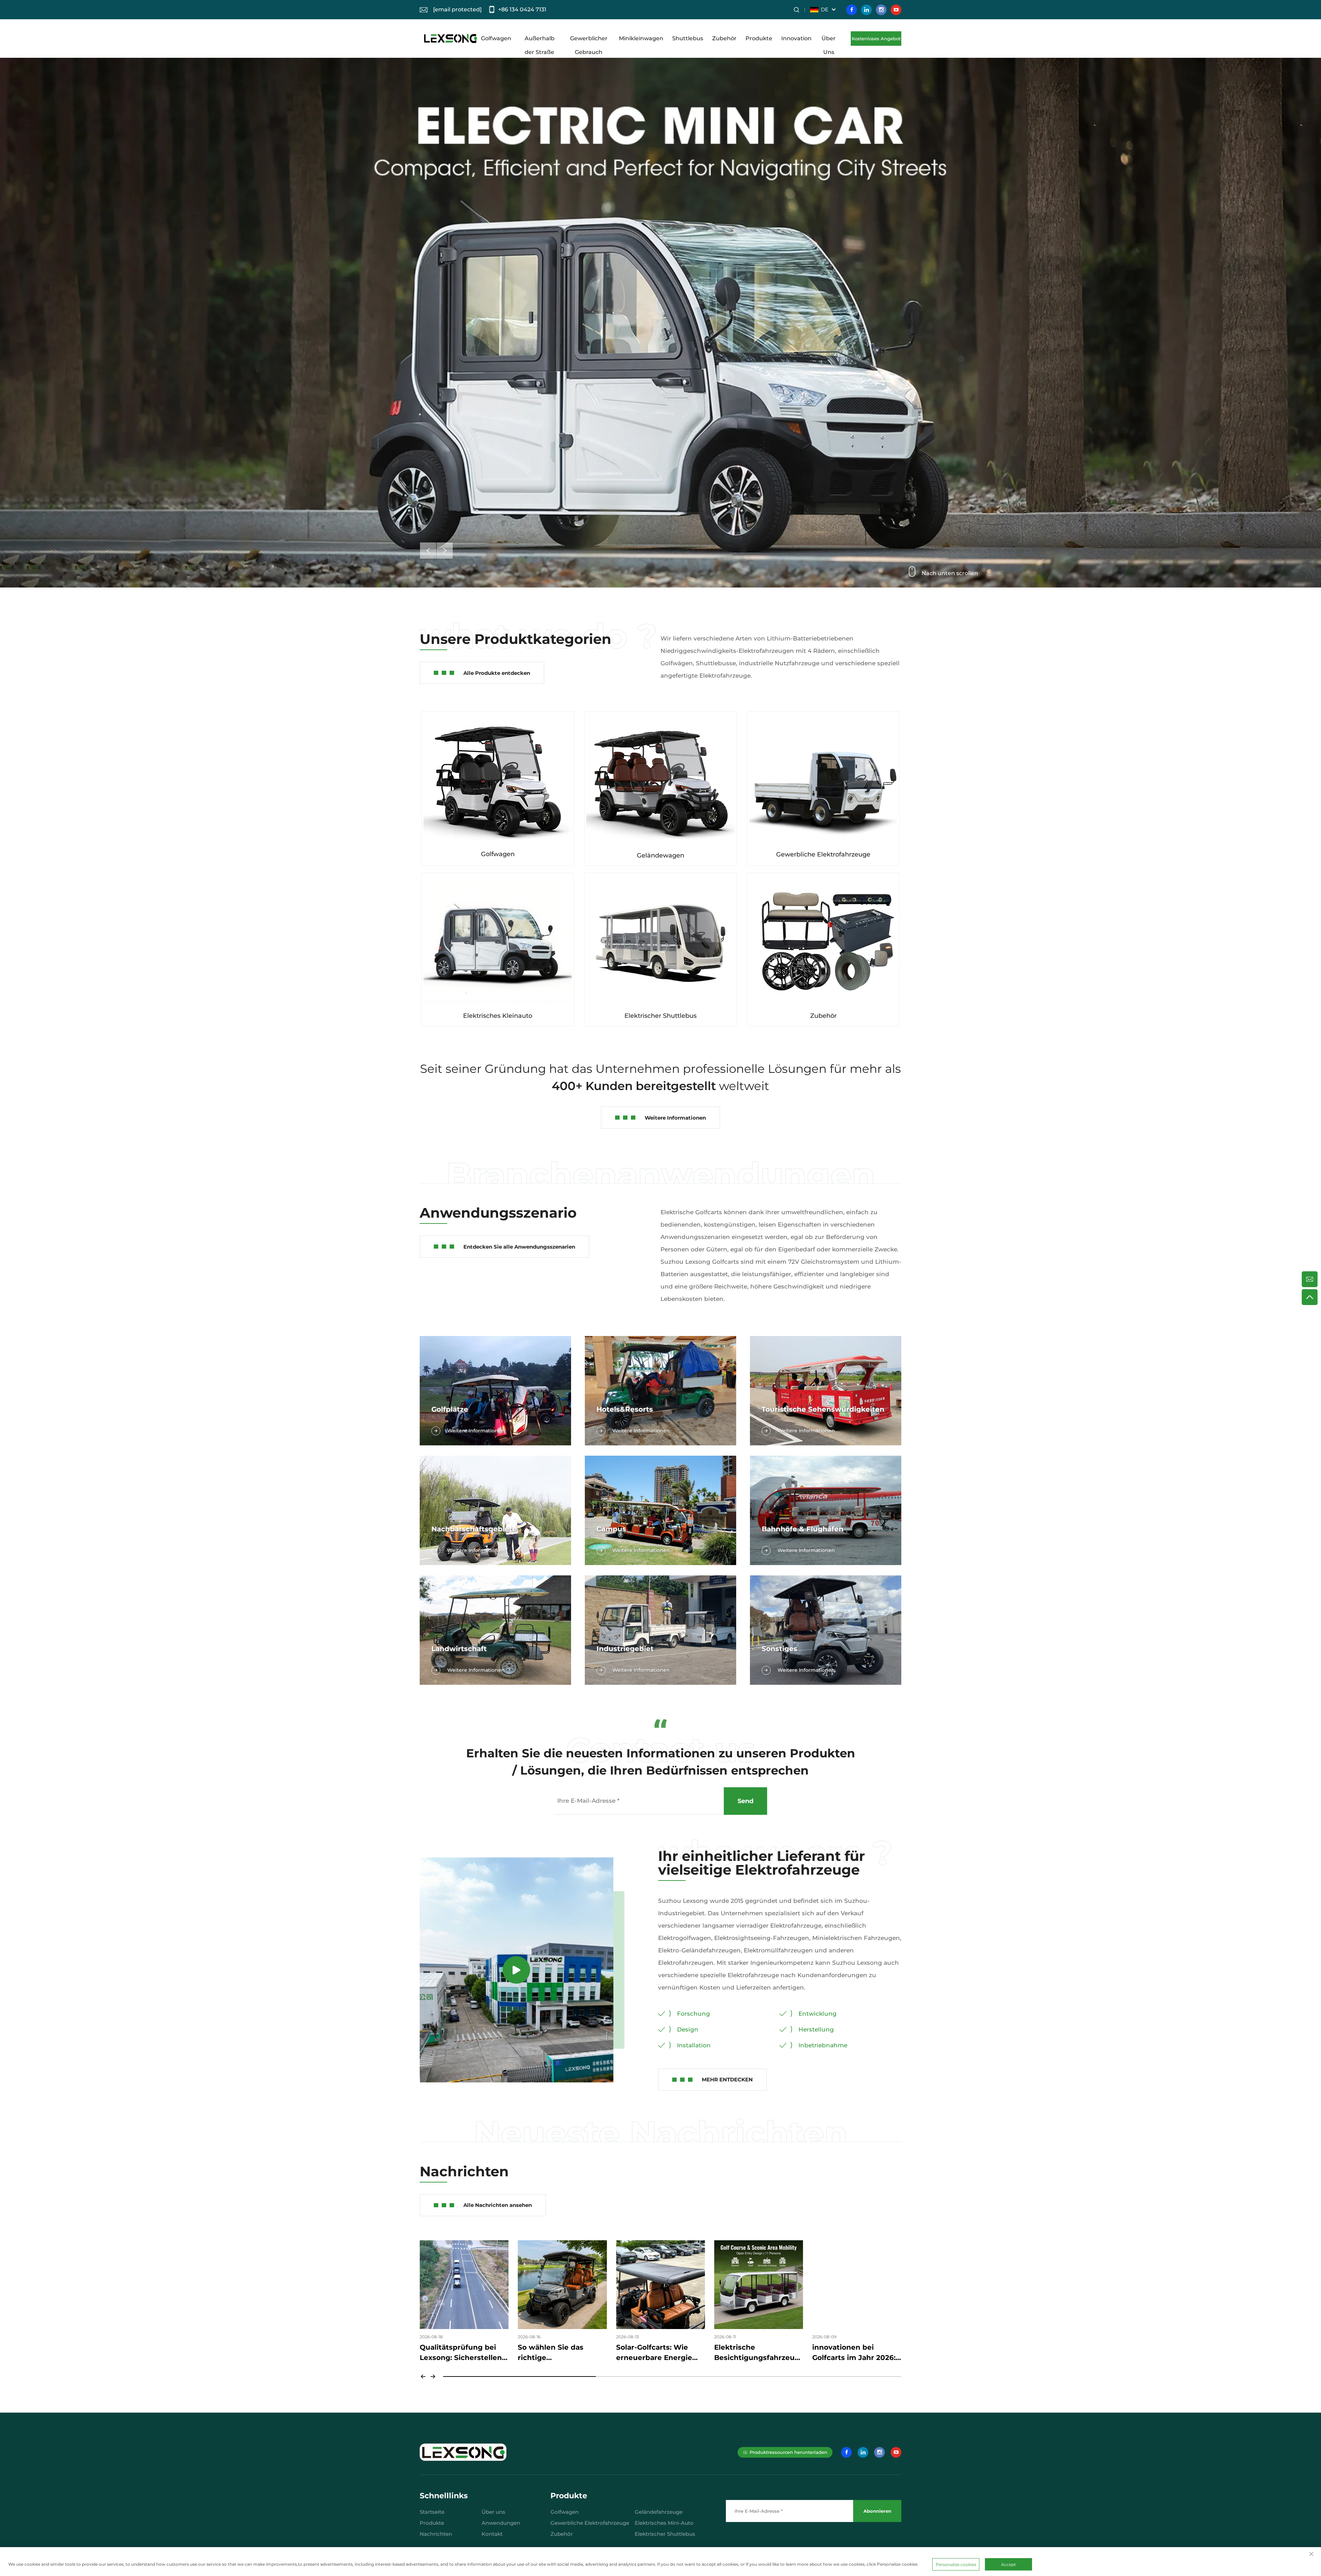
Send (745, 1801)
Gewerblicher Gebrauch (589, 40)
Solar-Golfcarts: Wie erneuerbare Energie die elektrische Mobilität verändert (464, 2353)
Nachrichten (436, 2534)
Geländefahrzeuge (659, 2512)
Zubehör (724, 38)
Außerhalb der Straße (540, 40)
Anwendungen (501, 2523)
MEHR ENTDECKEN (727, 2079)
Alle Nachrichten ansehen (498, 2205)
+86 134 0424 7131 (522, 9)
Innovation (796, 38)
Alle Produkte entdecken (497, 673)
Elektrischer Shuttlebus (660, 1016)
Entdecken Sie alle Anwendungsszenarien (519, 1247)
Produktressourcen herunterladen (788, 2452)
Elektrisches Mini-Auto (664, 2523)
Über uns (493, 2512)
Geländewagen (660, 855)
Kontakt (492, 2534)
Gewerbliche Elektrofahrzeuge (823, 854)
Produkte (759, 38)
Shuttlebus (688, 38)
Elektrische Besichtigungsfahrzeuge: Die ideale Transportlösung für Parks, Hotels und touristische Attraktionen (562, 2353)
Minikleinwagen (641, 38)
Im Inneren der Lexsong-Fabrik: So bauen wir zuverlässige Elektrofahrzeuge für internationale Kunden (756, 2353)
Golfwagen (496, 38)
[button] (428, 551)
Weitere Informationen (675, 1118)
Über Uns (829, 40)
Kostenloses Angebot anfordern (876, 41)
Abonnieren (877, 2511)
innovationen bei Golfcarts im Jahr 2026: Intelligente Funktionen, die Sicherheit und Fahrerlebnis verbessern (660, 2353)
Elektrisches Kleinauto (498, 1016)
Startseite (432, 2512)
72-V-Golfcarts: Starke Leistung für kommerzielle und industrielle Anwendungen (851, 2353)
